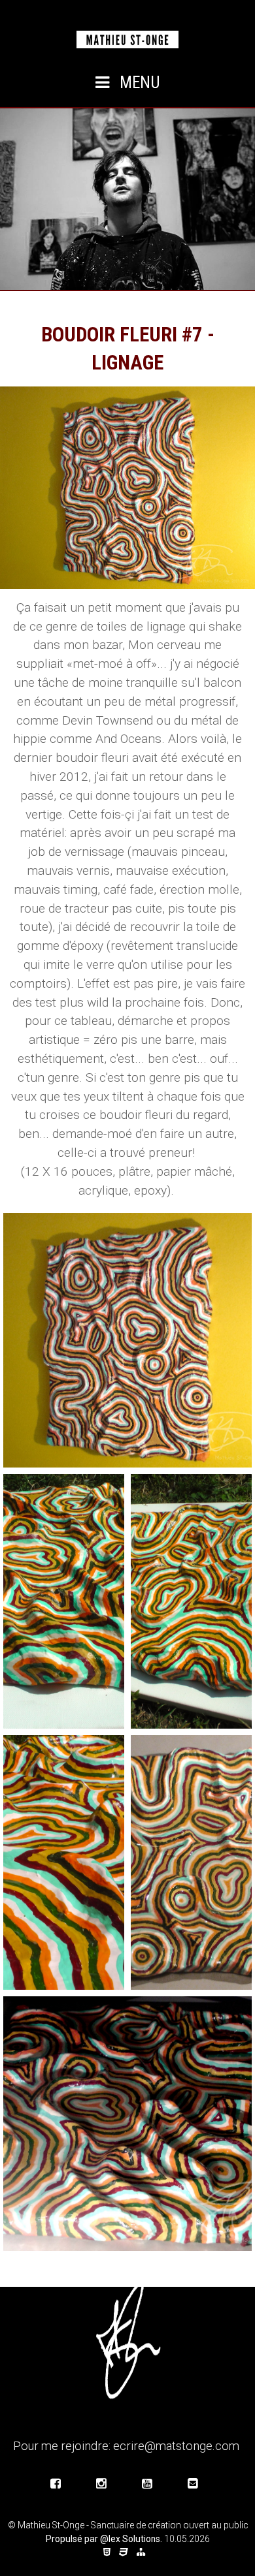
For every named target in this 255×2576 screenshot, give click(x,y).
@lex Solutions (130, 2539)
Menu (138, 83)
